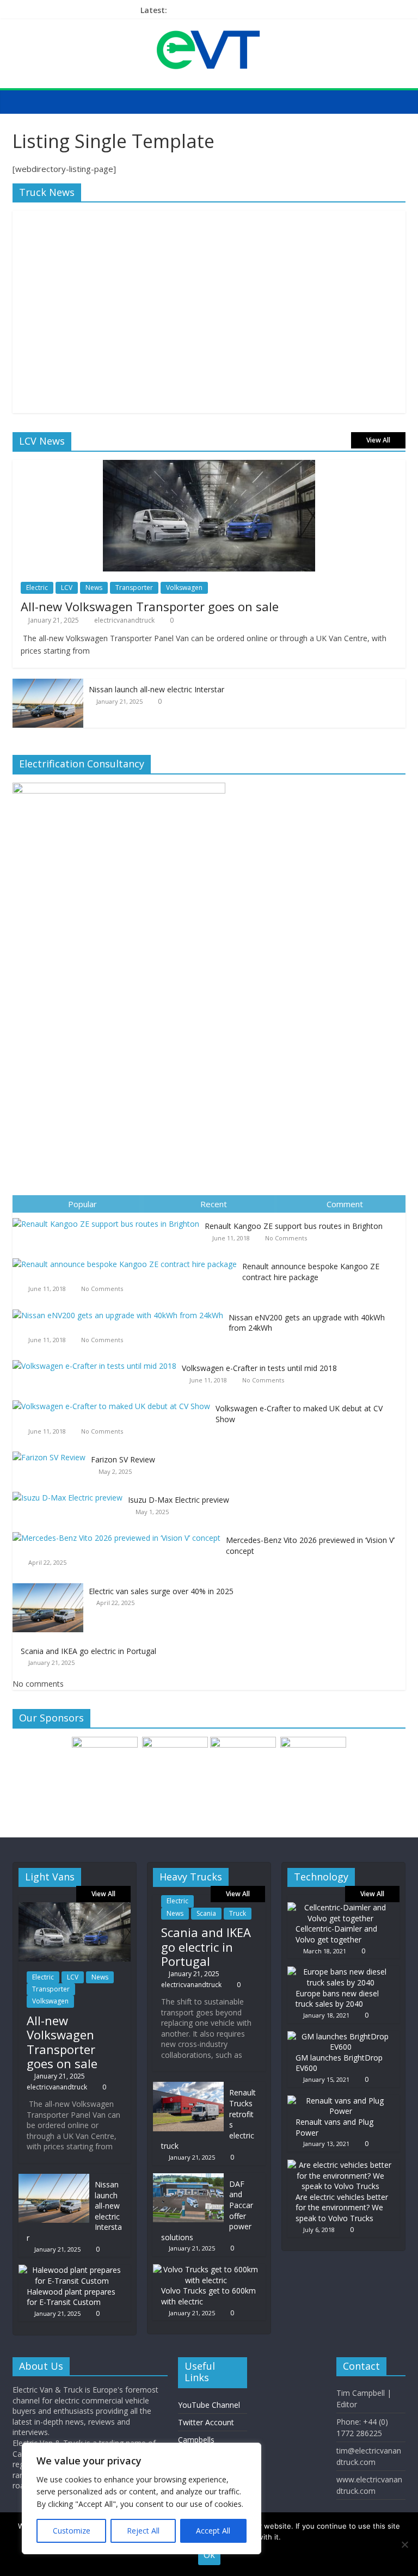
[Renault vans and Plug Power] (341, 2101)
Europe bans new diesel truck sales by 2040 (337, 1999)
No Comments (286, 1238)
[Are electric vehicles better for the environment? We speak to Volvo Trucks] (341, 2165)
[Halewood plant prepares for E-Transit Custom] (72, 2270)
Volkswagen (184, 588)
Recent (214, 1204)
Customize (72, 2531)
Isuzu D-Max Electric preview (179, 1500)
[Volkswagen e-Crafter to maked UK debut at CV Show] (114, 1401)
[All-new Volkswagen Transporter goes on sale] (209, 466)
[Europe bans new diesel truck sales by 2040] (341, 1972)
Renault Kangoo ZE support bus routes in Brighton (294, 1226)
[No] (404, 2544)
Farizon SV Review (123, 1459)
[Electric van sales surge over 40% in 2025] (51, 1584)
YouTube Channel (209, 2405)
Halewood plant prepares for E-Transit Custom (71, 2297)
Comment (345, 1204)
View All (378, 440)
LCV (67, 588)
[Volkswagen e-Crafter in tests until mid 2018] (97, 1360)
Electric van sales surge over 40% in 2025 (161, 1591)
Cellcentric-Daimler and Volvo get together (336, 1934)
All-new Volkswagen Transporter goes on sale (150, 606)
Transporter (134, 588)
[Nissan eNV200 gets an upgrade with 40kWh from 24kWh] (121, 1310)
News (94, 588)
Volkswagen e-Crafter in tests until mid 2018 (259, 1368)
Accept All (213, 2531)
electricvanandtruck (124, 620)
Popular (82, 1204)
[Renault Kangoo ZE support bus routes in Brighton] (109, 1218)
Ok (209, 2555)
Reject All (143, 2531)
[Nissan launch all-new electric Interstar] (48, 684)
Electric (37, 588)
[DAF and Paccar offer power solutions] (188, 2178)
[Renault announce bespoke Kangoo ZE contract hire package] (127, 1259)
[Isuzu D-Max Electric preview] (70, 1492)
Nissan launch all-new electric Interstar (156, 689)
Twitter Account (206, 2422)
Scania (206, 1913)
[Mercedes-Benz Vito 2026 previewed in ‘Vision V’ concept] (119, 1532)
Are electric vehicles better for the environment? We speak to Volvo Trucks (342, 2208)
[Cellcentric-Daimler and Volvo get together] (341, 1907)
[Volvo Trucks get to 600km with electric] (206, 2269)
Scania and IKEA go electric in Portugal (88, 1651)
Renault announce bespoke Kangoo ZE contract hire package (311, 1272)
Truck (238, 1913)
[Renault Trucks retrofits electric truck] (188, 2087)
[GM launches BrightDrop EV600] (341, 2036)
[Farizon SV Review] (52, 1452)
